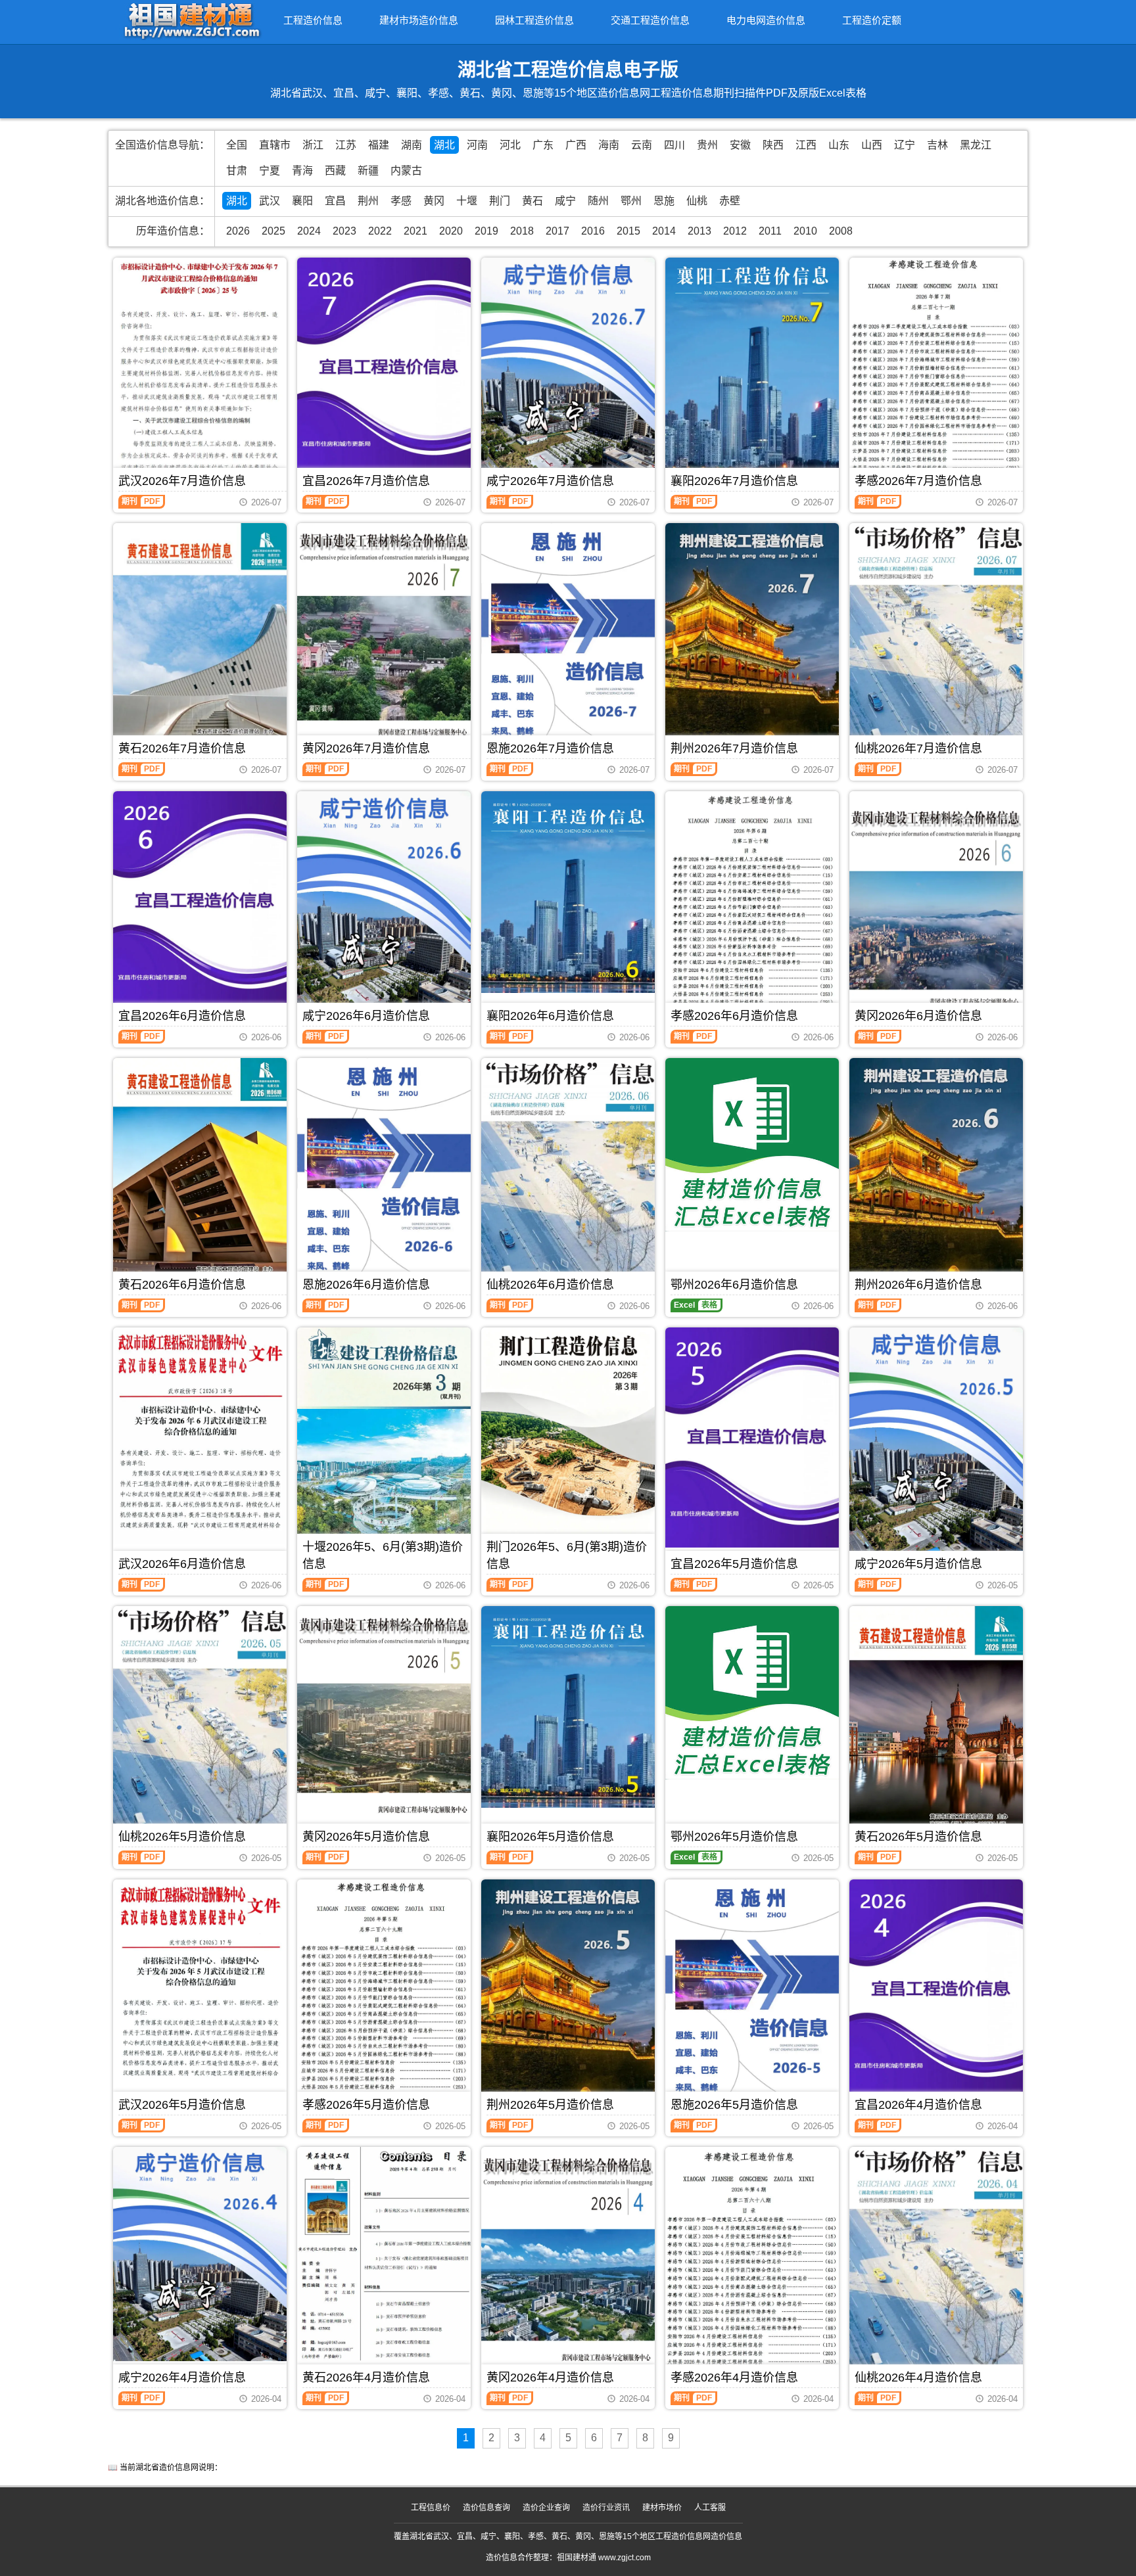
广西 (576, 145)
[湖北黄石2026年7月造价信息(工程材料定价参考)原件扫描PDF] (200, 637)
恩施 (664, 201)
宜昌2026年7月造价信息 (366, 481)
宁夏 (270, 171)
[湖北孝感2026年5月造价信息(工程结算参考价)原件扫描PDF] (384, 1995)
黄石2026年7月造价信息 (182, 748)
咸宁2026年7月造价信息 (550, 481)
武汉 (270, 201)
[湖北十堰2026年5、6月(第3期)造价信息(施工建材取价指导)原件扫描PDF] (384, 1449)
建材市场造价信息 (419, 20)
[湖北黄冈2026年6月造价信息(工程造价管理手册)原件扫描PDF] (936, 907)
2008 (841, 231)
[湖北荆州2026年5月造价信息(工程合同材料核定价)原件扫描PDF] (568, 1995)
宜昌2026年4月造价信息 (918, 2105)
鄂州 (631, 201)
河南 (477, 145)
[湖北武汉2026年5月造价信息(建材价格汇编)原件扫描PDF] (200, 1994)
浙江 (313, 145)
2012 (735, 231)
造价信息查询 (486, 2508)
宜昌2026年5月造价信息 (734, 1564)
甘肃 (237, 171)
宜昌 (335, 201)
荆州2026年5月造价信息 (550, 2105)
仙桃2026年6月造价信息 (550, 1285)
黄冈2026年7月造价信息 (366, 748)
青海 (302, 171)
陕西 (773, 145)
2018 (522, 231)
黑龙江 (976, 145)
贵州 (707, 145)
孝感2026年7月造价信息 (918, 481)
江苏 (346, 145)
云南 (642, 145)
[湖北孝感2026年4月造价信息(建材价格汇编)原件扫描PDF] (752, 2265)
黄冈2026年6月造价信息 (918, 1016)
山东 (839, 145)
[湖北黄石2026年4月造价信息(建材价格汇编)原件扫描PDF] (384, 2253)
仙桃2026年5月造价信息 (182, 1837)
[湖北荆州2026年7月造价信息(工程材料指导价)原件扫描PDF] (752, 639)
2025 (273, 231)
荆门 (500, 201)
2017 (557, 231)
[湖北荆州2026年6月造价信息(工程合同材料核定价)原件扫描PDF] (936, 1174)
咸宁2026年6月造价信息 (366, 1016)
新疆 (368, 171)
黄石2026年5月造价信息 (918, 1837)
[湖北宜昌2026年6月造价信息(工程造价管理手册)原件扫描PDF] (200, 901)
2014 (664, 231)
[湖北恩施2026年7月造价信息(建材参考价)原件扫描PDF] (568, 637)
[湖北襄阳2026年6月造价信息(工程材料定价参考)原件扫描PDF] (568, 892)
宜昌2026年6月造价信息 (182, 1016)
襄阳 (302, 201)
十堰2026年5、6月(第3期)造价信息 (383, 1555)
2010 (805, 231)
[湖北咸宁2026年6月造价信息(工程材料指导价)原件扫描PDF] (384, 907)
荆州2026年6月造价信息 (918, 1285)
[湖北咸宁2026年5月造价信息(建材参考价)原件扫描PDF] (936, 1443)
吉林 (937, 145)
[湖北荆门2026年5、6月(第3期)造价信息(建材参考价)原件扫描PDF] (568, 1443)
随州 (598, 201)
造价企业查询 (546, 2508)
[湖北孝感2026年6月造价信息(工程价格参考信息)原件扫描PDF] (752, 907)
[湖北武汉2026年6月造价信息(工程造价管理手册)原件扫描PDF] (200, 1436)
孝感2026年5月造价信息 (366, 2105)
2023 (344, 231)
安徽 (740, 145)
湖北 (444, 145)
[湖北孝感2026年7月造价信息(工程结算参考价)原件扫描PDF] (936, 369)
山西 (872, 145)
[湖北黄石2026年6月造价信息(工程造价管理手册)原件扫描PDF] (200, 1173)
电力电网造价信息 (766, 20)
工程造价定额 (872, 20)
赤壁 (730, 201)
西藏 (335, 171)
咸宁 (565, 201)
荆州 (368, 201)
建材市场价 (662, 2508)
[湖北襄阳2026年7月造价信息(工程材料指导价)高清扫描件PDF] (752, 373)
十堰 (467, 201)
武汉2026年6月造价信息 (182, 1564)
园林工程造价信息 (534, 20)
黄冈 (434, 201)
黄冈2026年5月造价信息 (366, 1837)
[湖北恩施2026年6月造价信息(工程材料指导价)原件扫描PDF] (384, 1172)
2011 (770, 231)
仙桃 (697, 201)
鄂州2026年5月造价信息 (734, 1837)
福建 (379, 145)
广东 (543, 145)
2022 (380, 231)
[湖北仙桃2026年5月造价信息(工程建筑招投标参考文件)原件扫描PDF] (200, 1725)
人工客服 (710, 2508)
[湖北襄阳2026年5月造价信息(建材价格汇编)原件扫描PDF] (568, 1707)
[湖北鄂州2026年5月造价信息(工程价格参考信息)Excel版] (752, 1693)
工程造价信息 (313, 20)
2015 (628, 231)
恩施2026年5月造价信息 (734, 2105)
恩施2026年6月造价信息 (366, 1285)
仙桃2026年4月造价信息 (918, 2378)
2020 (451, 231)
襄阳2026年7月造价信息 (734, 481)
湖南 (412, 145)
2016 (593, 231)
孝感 (401, 201)
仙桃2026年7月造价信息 (918, 748)
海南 (609, 145)
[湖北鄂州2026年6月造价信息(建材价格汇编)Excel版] (752, 1145)
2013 (699, 231)
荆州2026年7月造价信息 (734, 748)
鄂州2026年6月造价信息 (734, 1285)
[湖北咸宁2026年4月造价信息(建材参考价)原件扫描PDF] (200, 2254)
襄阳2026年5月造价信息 (550, 1837)
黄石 (532, 201)
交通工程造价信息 (650, 20)
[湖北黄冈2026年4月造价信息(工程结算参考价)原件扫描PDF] (568, 2262)
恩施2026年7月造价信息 (550, 748)
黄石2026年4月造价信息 (366, 2378)
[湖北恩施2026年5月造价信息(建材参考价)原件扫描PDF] (752, 1994)
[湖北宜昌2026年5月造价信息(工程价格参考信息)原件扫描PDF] (752, 1437)
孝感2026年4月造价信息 (734, 2378)
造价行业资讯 (606, 2508)
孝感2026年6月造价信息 (734, 1016)
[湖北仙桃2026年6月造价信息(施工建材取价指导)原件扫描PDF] (568, 1175)
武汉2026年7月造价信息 (182, 481)
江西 (806, 145)
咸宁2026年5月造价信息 (918, 1564)
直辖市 (275, 145)
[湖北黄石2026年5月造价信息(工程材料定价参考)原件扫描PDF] (936, 1721)
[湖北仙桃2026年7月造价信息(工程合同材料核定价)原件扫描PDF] (936, 636)
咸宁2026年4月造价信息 (182, 2378)
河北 (510, 145)
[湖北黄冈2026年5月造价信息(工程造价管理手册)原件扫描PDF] (384, 1721)
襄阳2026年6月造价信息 (550, 1016)
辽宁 (905, 145)
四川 (674, 145)
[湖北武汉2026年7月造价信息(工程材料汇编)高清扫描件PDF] (200, 372)
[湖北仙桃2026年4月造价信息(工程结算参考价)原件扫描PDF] (936, 2265)
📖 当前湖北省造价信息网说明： (165, 2468)
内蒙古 (406, 171)
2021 (415, 231)
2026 (238, 231)
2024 (309, 231)
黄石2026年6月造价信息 (182, 1285)
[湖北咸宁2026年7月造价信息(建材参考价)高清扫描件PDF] (568, 373)
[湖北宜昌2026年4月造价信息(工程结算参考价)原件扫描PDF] (936, 1989)
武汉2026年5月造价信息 (182, 2105)
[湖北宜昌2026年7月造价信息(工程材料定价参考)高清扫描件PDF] (384, 368)
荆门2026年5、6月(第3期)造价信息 (567, 1555)
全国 (237, 145)
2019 (486, 231)
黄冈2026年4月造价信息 (550, 2378)
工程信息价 (431, 2508)
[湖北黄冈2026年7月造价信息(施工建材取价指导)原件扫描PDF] (384, 638)
